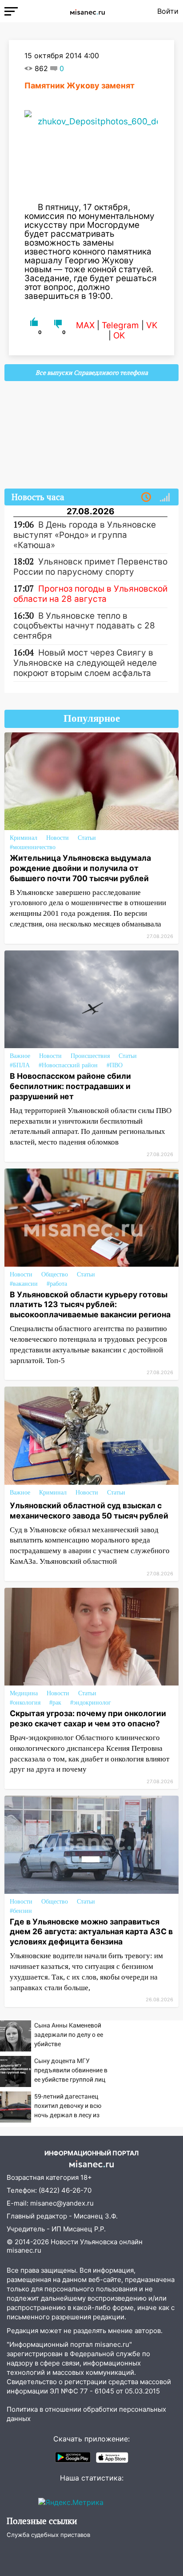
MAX (85, 325)
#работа (57, 1284)
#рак (55, 1703)
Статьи (87, 838)
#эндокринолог (91, 1703)
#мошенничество (33, 847)
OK (119, 336)
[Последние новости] (146, 497)
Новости (58, 838)
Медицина (24, 1693)
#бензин (21, 1911)
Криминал (24, 838)
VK (152, 325)
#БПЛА (20, 1065)
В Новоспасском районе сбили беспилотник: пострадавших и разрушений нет (70, 1086)
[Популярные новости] (165, 497)
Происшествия (90, 1056)
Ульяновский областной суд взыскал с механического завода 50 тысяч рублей (89, 1511)
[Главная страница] (88, 11)
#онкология (25, 1703)
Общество (55, 1274)
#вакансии (24, 1284)
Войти (168, 11)
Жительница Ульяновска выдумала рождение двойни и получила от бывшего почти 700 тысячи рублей (80, 868)
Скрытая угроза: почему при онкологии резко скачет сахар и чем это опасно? (88, 1718)
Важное (20, 1056)
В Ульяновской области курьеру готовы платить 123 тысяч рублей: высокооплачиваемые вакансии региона (90, 1305)
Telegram (120, 325)
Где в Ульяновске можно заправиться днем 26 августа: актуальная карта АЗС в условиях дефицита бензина (91, 1932)
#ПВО (115, 1065)
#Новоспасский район (68, 1065)
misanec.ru (24, 2250)
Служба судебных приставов (48, 2535)
